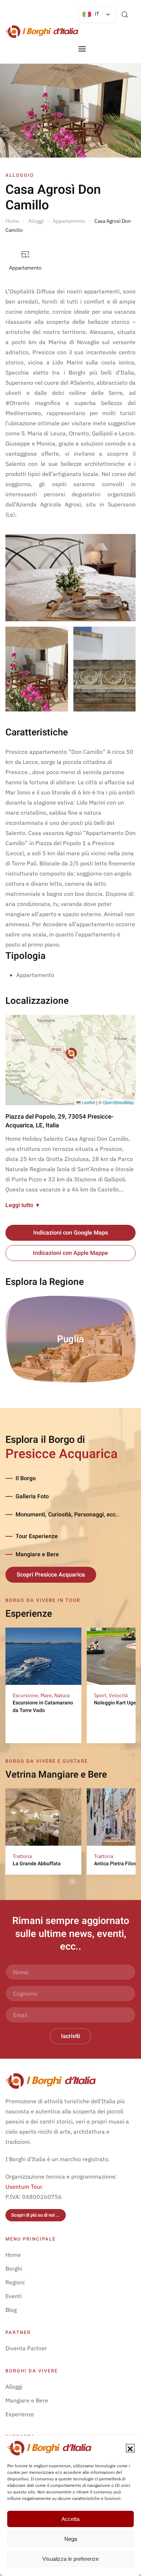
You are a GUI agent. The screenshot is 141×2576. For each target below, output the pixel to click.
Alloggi (14, 2387)
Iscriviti (70, 2036)
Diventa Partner (26, 2348)
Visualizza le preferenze (70, 2559)
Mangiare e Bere (37, 1554)
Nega (71, 2539)
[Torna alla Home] (42, 32)
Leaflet (88, 1102)
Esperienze (20, 2414)
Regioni (15, 2282)
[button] (130, 2448)
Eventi (14, 2296)
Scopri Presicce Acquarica (51, 1575)
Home (13, 2255)
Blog (11, 2310)
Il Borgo (26, 1478)
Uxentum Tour (24, 2187)
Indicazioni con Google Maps (71, 1233)
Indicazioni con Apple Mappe (70, 1253)
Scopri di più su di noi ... (36, 2215)
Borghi (14, 2268)
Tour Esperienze (37, 1536)
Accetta (70, 2519)
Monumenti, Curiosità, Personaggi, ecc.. (67, 1515)
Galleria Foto (32, 1496)
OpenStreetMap (118, 1102)
